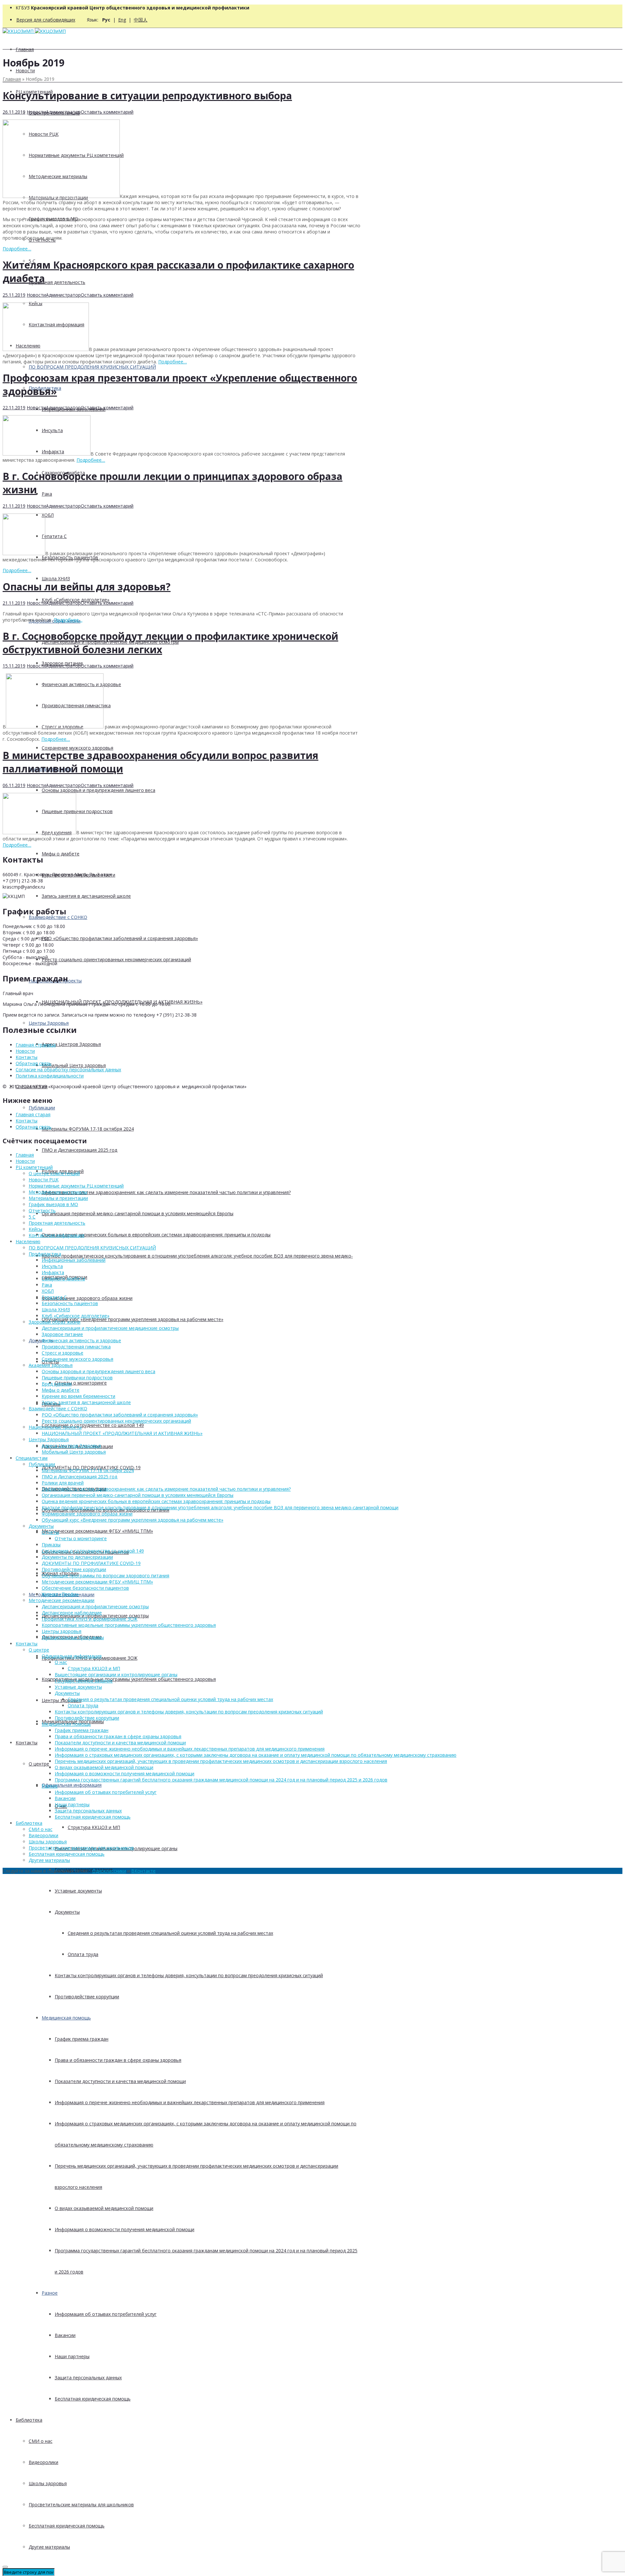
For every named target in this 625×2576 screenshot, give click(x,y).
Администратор (63, 112)
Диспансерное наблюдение (72, 1613)
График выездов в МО (53, 1204)
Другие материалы (49, 2547)
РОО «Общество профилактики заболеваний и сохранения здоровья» (120, 938)
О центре (39, 1764)
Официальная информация (72, 1785)
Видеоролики (43, 2462)
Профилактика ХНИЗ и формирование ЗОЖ (90, 1619)
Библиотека (29, 2420)
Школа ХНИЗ (56, 578)
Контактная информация (56, 1235)
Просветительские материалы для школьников (81, 2505)
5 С (32, 1217)
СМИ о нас (41, 2441)
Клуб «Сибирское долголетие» (76, 1316)
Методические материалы (58, 1192)
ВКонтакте (143, 1871)
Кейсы (35, 1229)
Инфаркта (53, 1272)
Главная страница (36, 1045)
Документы (41, 1340)
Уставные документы (78, 1891)
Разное (50, 2293)
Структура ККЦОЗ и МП (94, 1827)
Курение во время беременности (78, 1396)
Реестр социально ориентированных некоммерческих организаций (116, 959)
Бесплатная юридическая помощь (93, 2399)
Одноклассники (109, 1871)
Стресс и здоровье (62, 1353)
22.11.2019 (14, 408)
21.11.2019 (14, 506)
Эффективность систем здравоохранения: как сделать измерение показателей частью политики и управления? (166, 1192)
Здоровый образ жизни (55, 1322)
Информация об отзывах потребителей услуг (106, 2314)
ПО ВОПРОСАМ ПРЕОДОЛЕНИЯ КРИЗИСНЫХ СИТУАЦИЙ (92, 367)
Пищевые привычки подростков (77, 1378)
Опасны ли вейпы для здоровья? (87, 587)
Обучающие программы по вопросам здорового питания (105, 1576)
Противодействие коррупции (87, 1997)
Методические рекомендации (62, 1600)
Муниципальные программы (73, 1637)
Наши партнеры (72, 2356)
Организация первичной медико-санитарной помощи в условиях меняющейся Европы (138, 1213)
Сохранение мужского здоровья (77, 748)
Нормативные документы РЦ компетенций (76, 1186)
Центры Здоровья (49, 1023)
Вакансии (65, 2335)
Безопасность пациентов (70, 1303)
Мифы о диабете (61, 854)
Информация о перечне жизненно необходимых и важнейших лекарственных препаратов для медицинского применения (190, 2102)
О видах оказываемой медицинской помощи (104, 2208)
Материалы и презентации (58, 1198)
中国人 (141, 20)
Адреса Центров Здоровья (71, 1044)
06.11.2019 (14, 785)
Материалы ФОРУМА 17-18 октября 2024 (88, 1129)
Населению (28, 1241)
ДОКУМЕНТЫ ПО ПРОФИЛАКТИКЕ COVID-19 (91, 1563)
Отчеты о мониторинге (81, 1383)
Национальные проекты (55, 1427)
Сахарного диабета (63, 1279)
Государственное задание (84, 1681)
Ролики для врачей (63, 1483)
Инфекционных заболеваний (74, 1260)
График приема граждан (82, 2039)
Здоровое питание (62, 1334)
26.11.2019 (14, 112)
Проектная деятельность (57, 282)
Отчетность (42, 1211)
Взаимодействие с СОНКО (58, 917)
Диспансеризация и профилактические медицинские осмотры (110, 1328)
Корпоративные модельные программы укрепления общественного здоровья (129, 1679)
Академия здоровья (51, 1365)
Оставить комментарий (107, 112)
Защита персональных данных (88, 2378)
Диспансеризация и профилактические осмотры (95, 1606)
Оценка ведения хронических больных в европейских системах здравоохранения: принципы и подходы (156, 1235)
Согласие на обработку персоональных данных (68, 1070)
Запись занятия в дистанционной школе (86, 896)
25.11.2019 (14, 295)
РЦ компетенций (34, 1167)
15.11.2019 (14, 666)
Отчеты (50, 1532)
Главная (25, 49)
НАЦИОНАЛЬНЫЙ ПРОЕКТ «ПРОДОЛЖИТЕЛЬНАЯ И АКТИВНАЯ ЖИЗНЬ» (122, 1433)
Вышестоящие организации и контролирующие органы (116, 1675)
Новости (25, 70)
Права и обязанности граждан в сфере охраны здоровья (118, 2060)
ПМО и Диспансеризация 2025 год (79, 1150)
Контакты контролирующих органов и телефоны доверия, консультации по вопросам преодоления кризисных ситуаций (189, 1975)
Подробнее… (17, 249)
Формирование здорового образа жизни (87, 1298)
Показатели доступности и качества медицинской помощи (120, 2081)
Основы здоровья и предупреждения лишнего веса (98, 790)
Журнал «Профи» (60, 1594)
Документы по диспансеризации (77, 1557)
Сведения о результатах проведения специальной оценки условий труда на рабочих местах (170, 1933)
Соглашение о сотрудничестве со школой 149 (93, 1425)
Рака (47, 494)
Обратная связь (34, 1063)
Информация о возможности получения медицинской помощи (125, 2229)
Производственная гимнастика (76, 1347)
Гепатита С (54, 1297)
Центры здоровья (62, 1700)
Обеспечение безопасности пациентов (85, 1588)
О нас (61, 1662)
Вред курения (57, 1384)
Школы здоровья (48, 2483)
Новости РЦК (44, 1180)
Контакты (27, 1743)
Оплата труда (83, 1954)
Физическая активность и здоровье (81, 1340)
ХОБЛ (48, 1291)
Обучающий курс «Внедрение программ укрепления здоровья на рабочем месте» (132, 1319)
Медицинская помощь (66, 2018)
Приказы (51, 1545)
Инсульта (52, 1266)
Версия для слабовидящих (46, 20)
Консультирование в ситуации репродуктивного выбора (147, 96)
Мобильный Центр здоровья (74, 1065)
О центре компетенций (54, 1173)
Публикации (42, 1108)
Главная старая (33, 1114)
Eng (122, 20)
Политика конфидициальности (50, 1076)
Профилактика (45, 1254)
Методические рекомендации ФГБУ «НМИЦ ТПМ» (97, 1531)
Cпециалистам (32, 1458)
